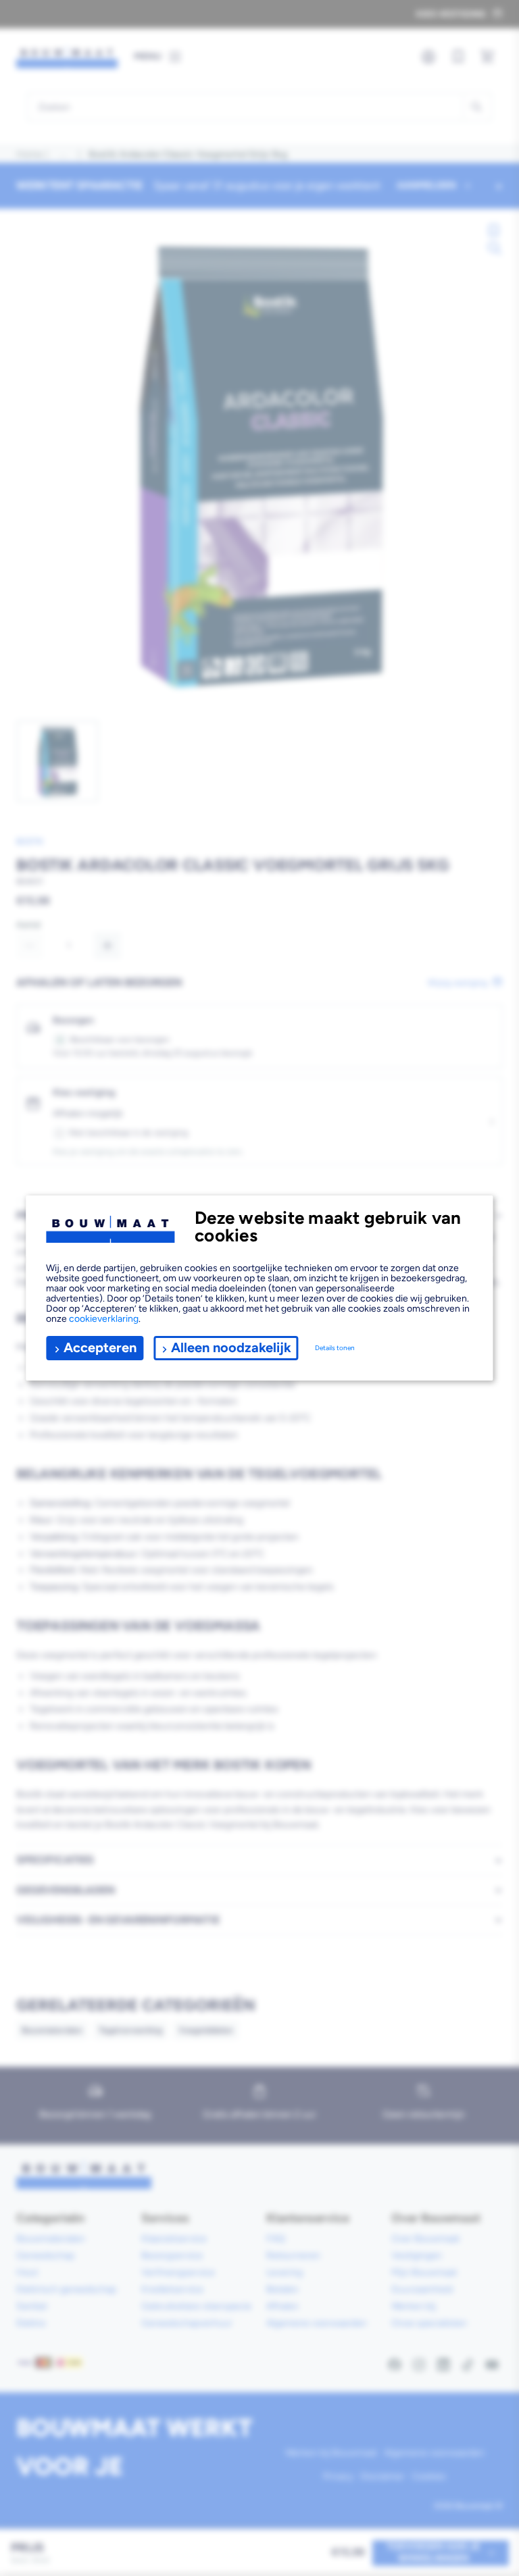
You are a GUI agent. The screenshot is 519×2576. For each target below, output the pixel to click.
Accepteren (100, 1347)
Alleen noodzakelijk (231, 1347)
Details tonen (335, 1348)
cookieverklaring (104, 1319)
